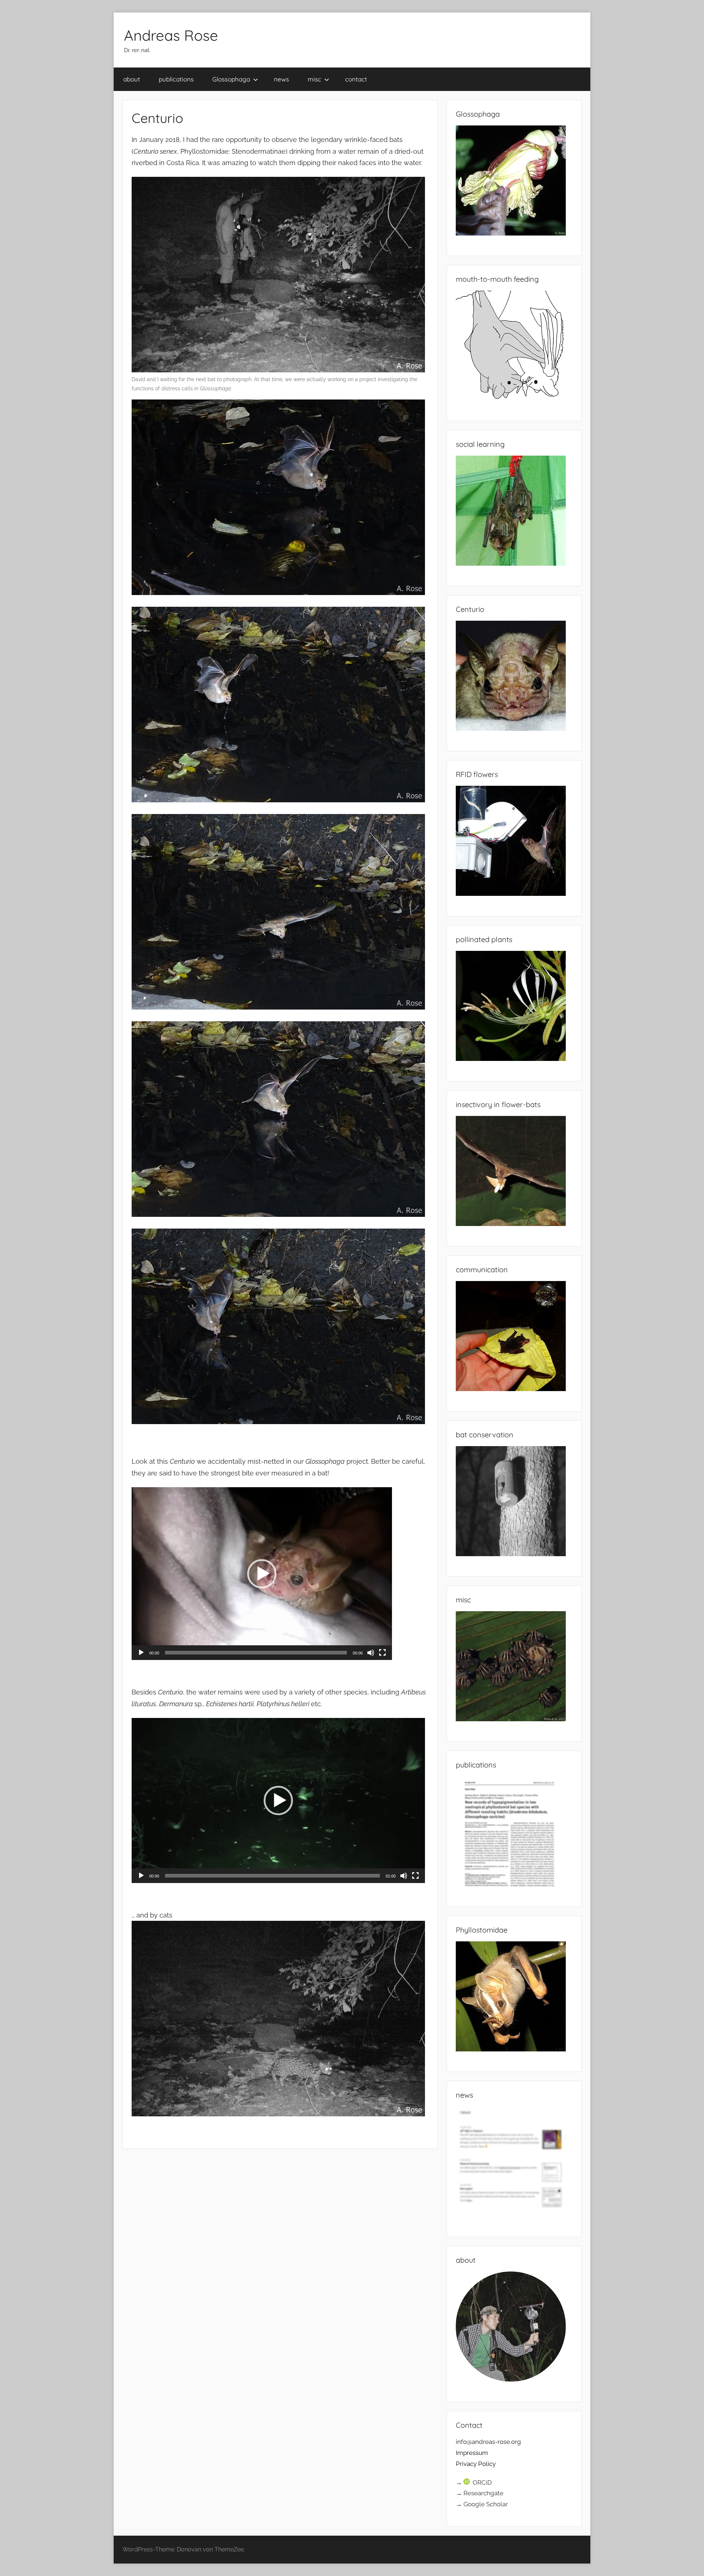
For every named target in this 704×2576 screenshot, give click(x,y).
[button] (262, 1574)
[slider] (256, 1653)
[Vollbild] (382, 1653)
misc (314, 79)
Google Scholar (486, 2504)
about (132, 79)
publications (176, 79)
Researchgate (483, 2493)
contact (356, 79)
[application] (262, 1574)
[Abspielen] (141, 1653)
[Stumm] (371, 1653)
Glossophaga (231, 79)
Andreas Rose (171, 35)
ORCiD (482, 2482)
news (281, 79)
